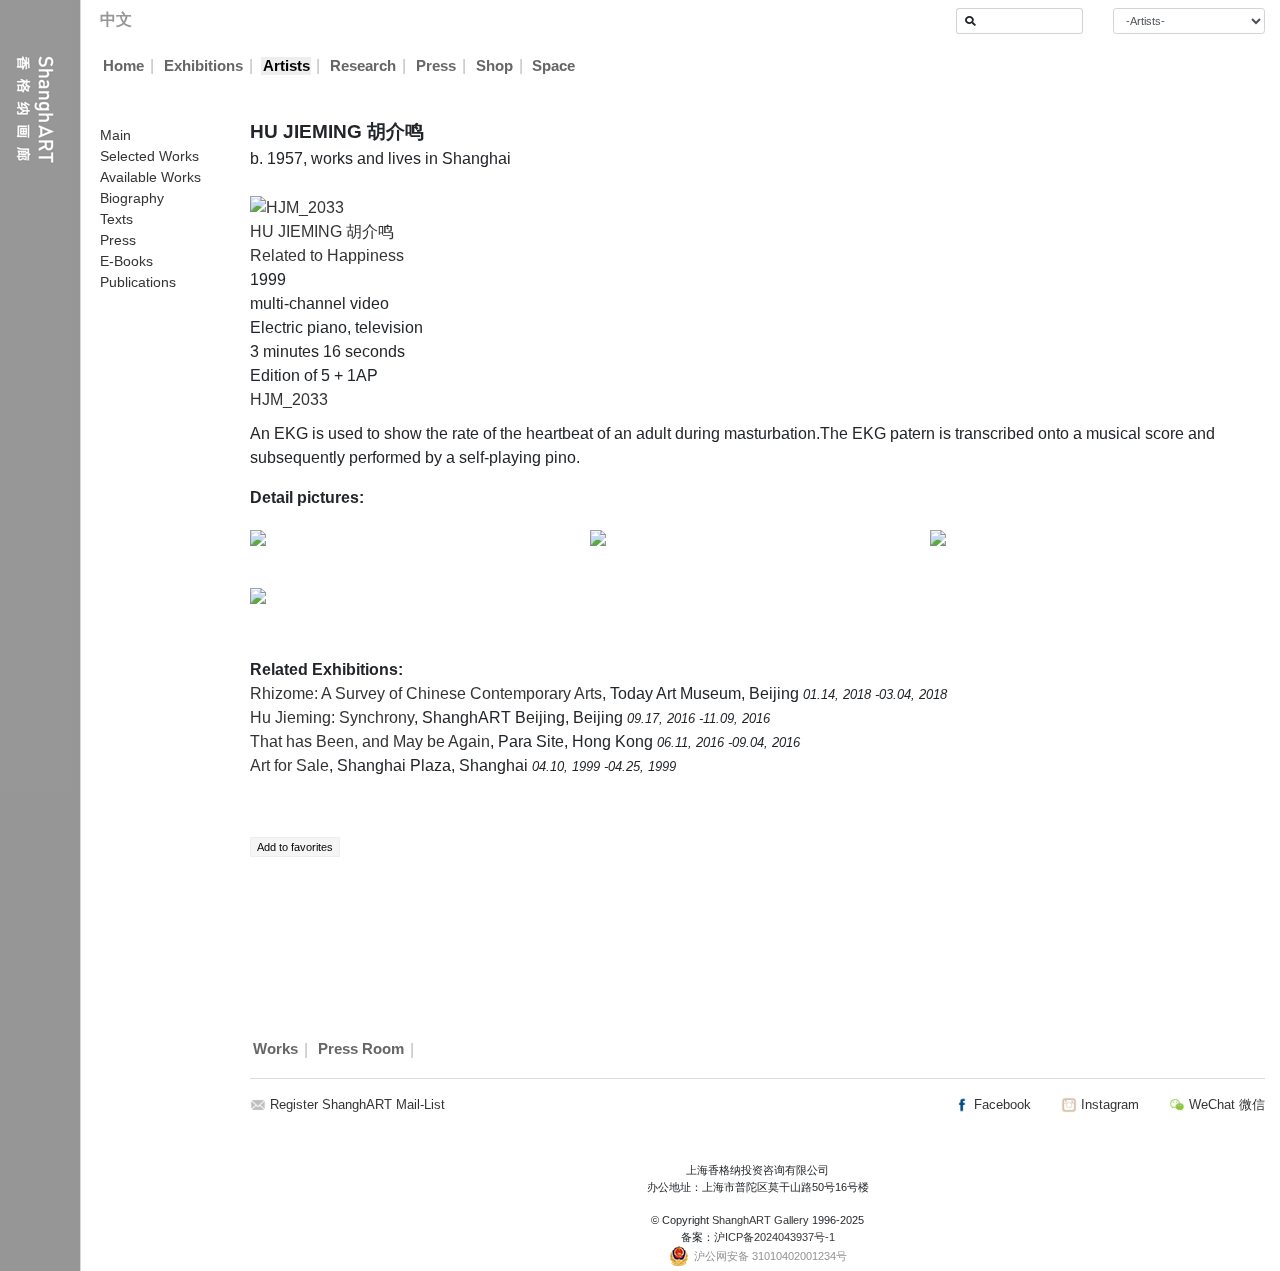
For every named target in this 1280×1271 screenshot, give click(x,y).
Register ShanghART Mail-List (357, 1104)
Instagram (1108, 1104)
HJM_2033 (289, 399)
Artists (286, 66)
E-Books (126, 261)
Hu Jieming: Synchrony (332, 717)
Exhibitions (203, 66)
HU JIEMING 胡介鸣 (322, 231)
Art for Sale (289, 765)
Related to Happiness (327, 255)
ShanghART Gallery (760, 1220)
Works (275, 1050)
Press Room (361, 1050)
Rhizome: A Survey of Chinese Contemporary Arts (426, 693)
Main (115, 135)
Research (363, 66)
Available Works (150, 177)
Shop (494, 66)
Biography (132, 198)
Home (123, 66)
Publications (138, 282)
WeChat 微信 (1225, 1104)
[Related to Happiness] (297, 206)
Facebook (1000, 1104)
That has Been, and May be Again (370, 741)
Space (553, 66)
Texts (116, 219)
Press (436, 66)
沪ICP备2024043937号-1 (774, 1237)
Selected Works (149, 156)
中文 (116, 19)
